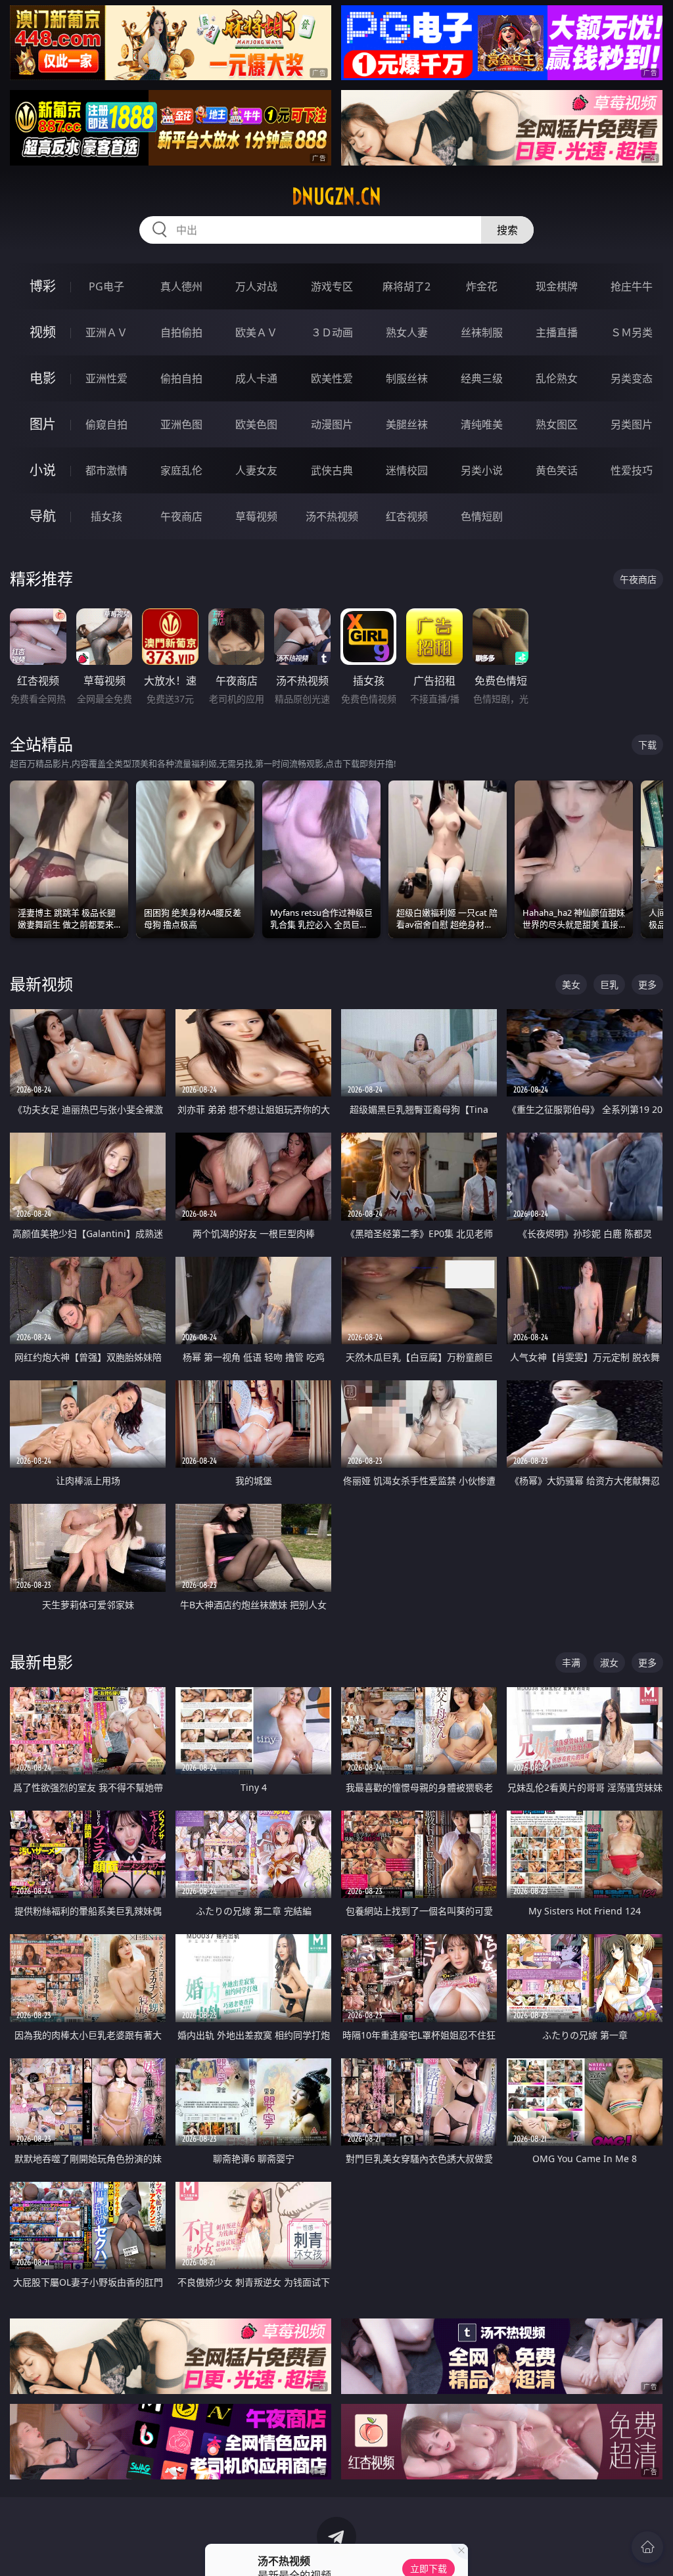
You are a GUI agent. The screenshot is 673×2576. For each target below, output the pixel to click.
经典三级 (482, 378)
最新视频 (41, 984)
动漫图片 (332, 424)
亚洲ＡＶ (106, 332)
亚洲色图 (181, 424)
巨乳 (609, 984)
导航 (43, 516)
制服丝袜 (407, 378)
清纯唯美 (482, 424)
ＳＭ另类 (632, 332)
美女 (571, 984)
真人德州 (181, 286)
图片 (43, 424)
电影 (43, 378)
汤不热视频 (332, 516)
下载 (647, 745)
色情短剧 (482, 516)
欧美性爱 (332, 378)
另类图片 (632, 424)
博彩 (43, 286)
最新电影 (41, 1662)
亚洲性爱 (106, 378)
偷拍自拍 (181, 378)
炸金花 (482, 286)
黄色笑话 (557, 470)
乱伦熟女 (557, 378)
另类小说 (482, 470)
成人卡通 (256, 378)
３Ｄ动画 (332, 332)
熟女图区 (557, 424)
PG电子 (106, 286)
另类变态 (632, 378)
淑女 (609, 1662)
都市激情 (106, 470)
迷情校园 (407, 470)
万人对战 (256, 286)
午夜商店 (181, 516)
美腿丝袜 (407, 424)
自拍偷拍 (181, 332)
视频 (43, 332)
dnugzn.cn (336, 196)
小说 (43, 470)
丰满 (571, 1662)
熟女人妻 (407, 332)
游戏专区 (332, 286)
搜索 (507, 230)
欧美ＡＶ (256, 332)
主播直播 (557, 332)
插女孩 (106, 516)
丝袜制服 (482, 332)
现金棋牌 (557, 286)
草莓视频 (256, 516)
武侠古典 (332, 470)
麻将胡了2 (406, 286)
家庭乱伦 (181, 470)
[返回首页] (647, 2547)
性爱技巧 (632, 470)
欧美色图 (256, 424)
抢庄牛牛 (632, 286)
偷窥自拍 (106, 424)
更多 (647, 984)
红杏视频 (407, 516)
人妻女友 (256, 470)
